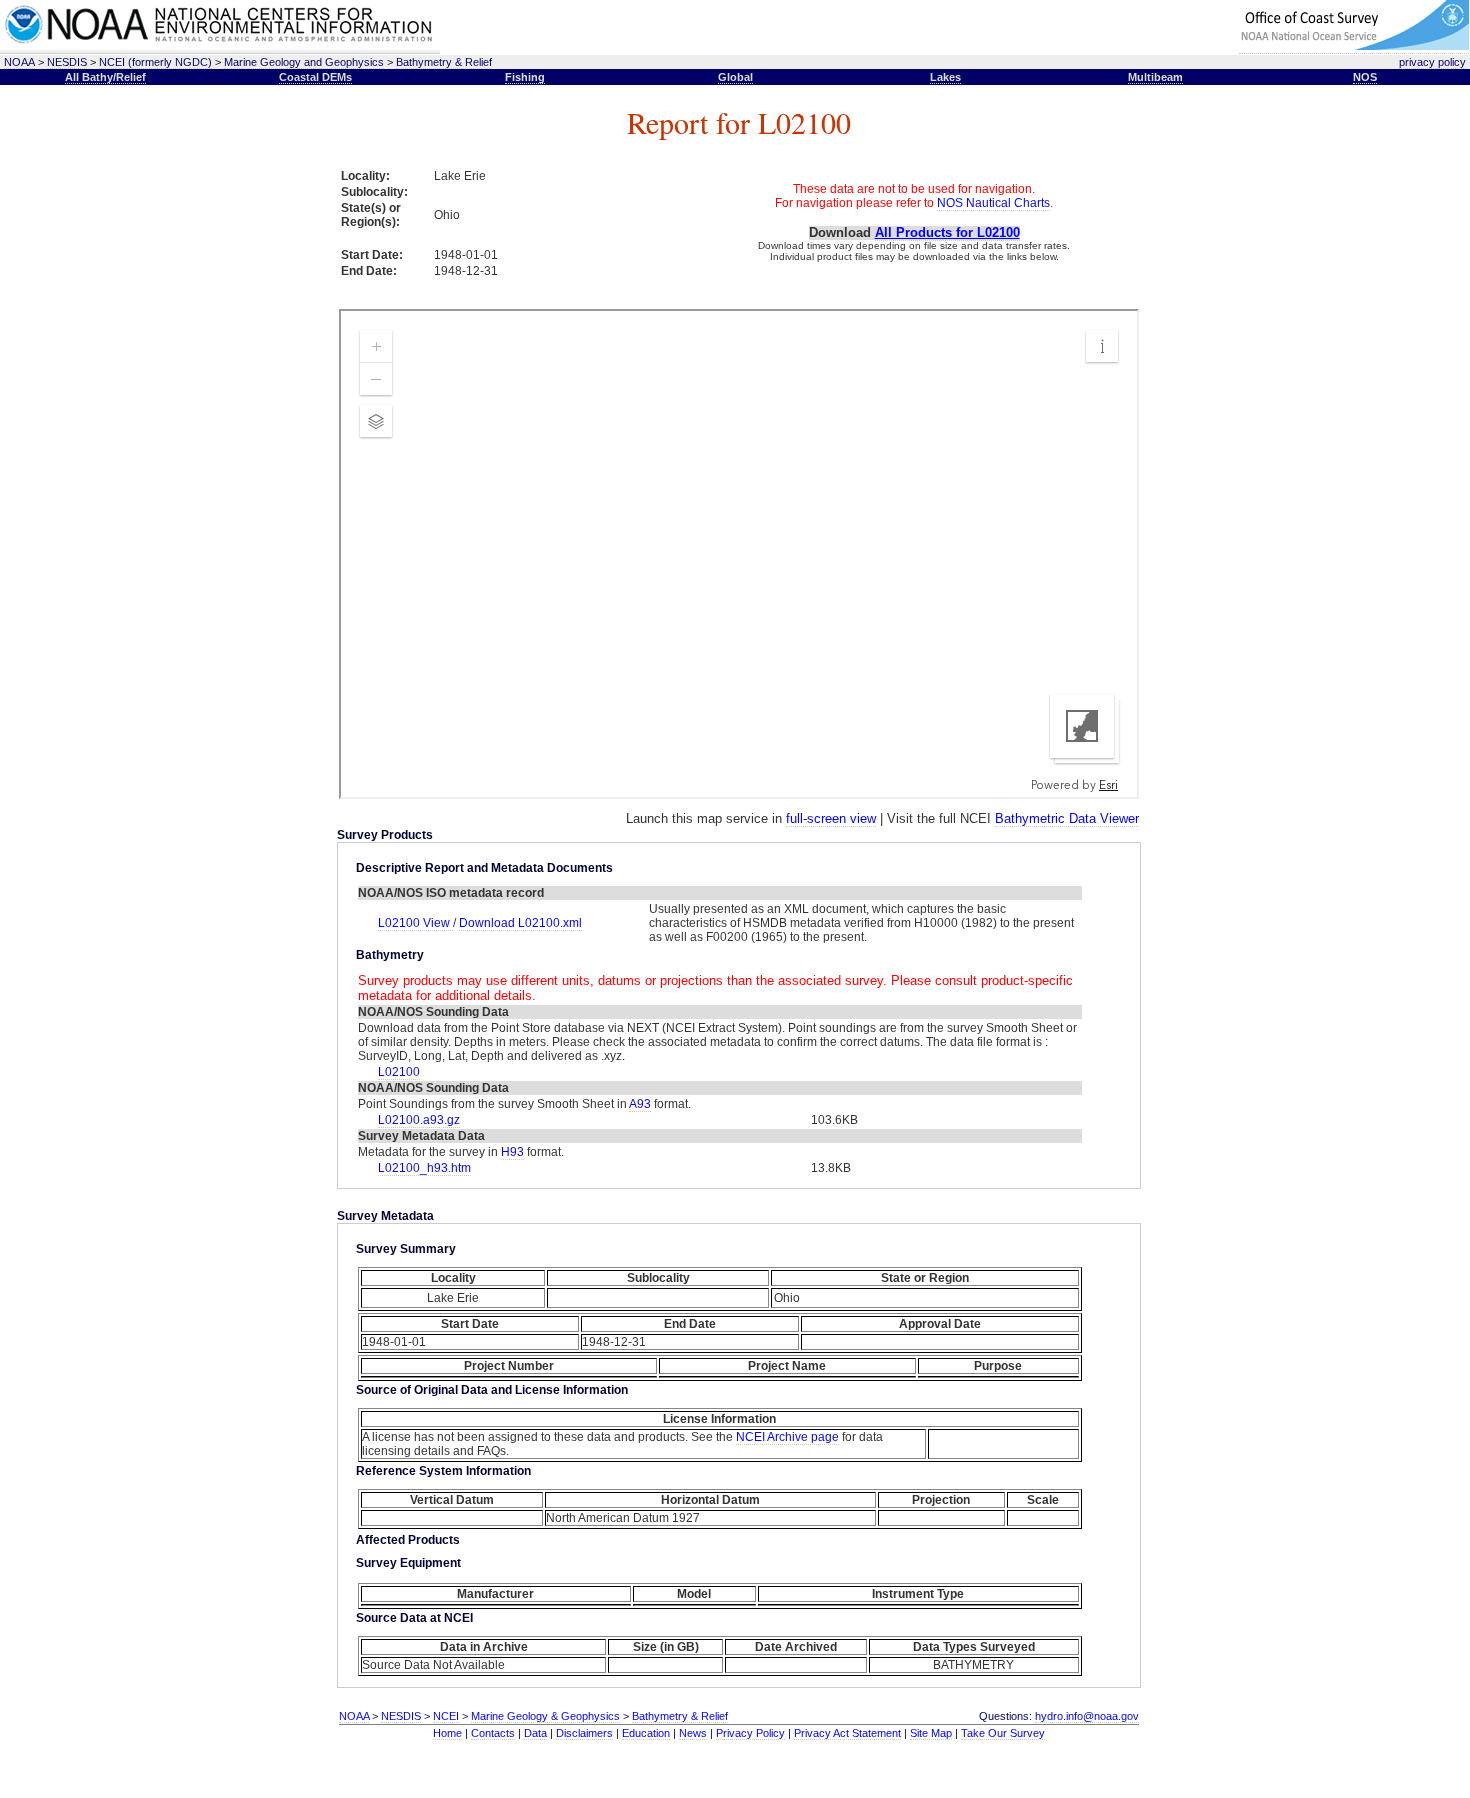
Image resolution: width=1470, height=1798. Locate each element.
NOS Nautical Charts (993, 203)
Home (447, 1733)
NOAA (19, 62)
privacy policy (1432, 62)
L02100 (399, 1072)
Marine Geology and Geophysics (304, 62)
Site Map (931, 1733)
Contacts (493, 1733)
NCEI (446, 1716)
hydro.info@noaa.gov (1087, 1716)
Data (535, 1733)
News (693, 1733)
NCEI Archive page (787, 1437)
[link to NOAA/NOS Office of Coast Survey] (1354, 46)
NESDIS (67, 62)
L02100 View (415, 923)
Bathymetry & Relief (444, 62)
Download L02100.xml (520, 923)
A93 (640, 1104)
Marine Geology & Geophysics (545, 1716)
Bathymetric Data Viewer (1067, 818)
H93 (512, 1152)
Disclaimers (584, 1733)
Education (646, 1733)
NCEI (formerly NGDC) (155, 62)
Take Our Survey (1003, 1733)
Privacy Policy (750, 1733)
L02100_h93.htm (424, 1168)
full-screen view (831, 818)
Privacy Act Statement (847, 1733)
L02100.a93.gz (419, 1120)
